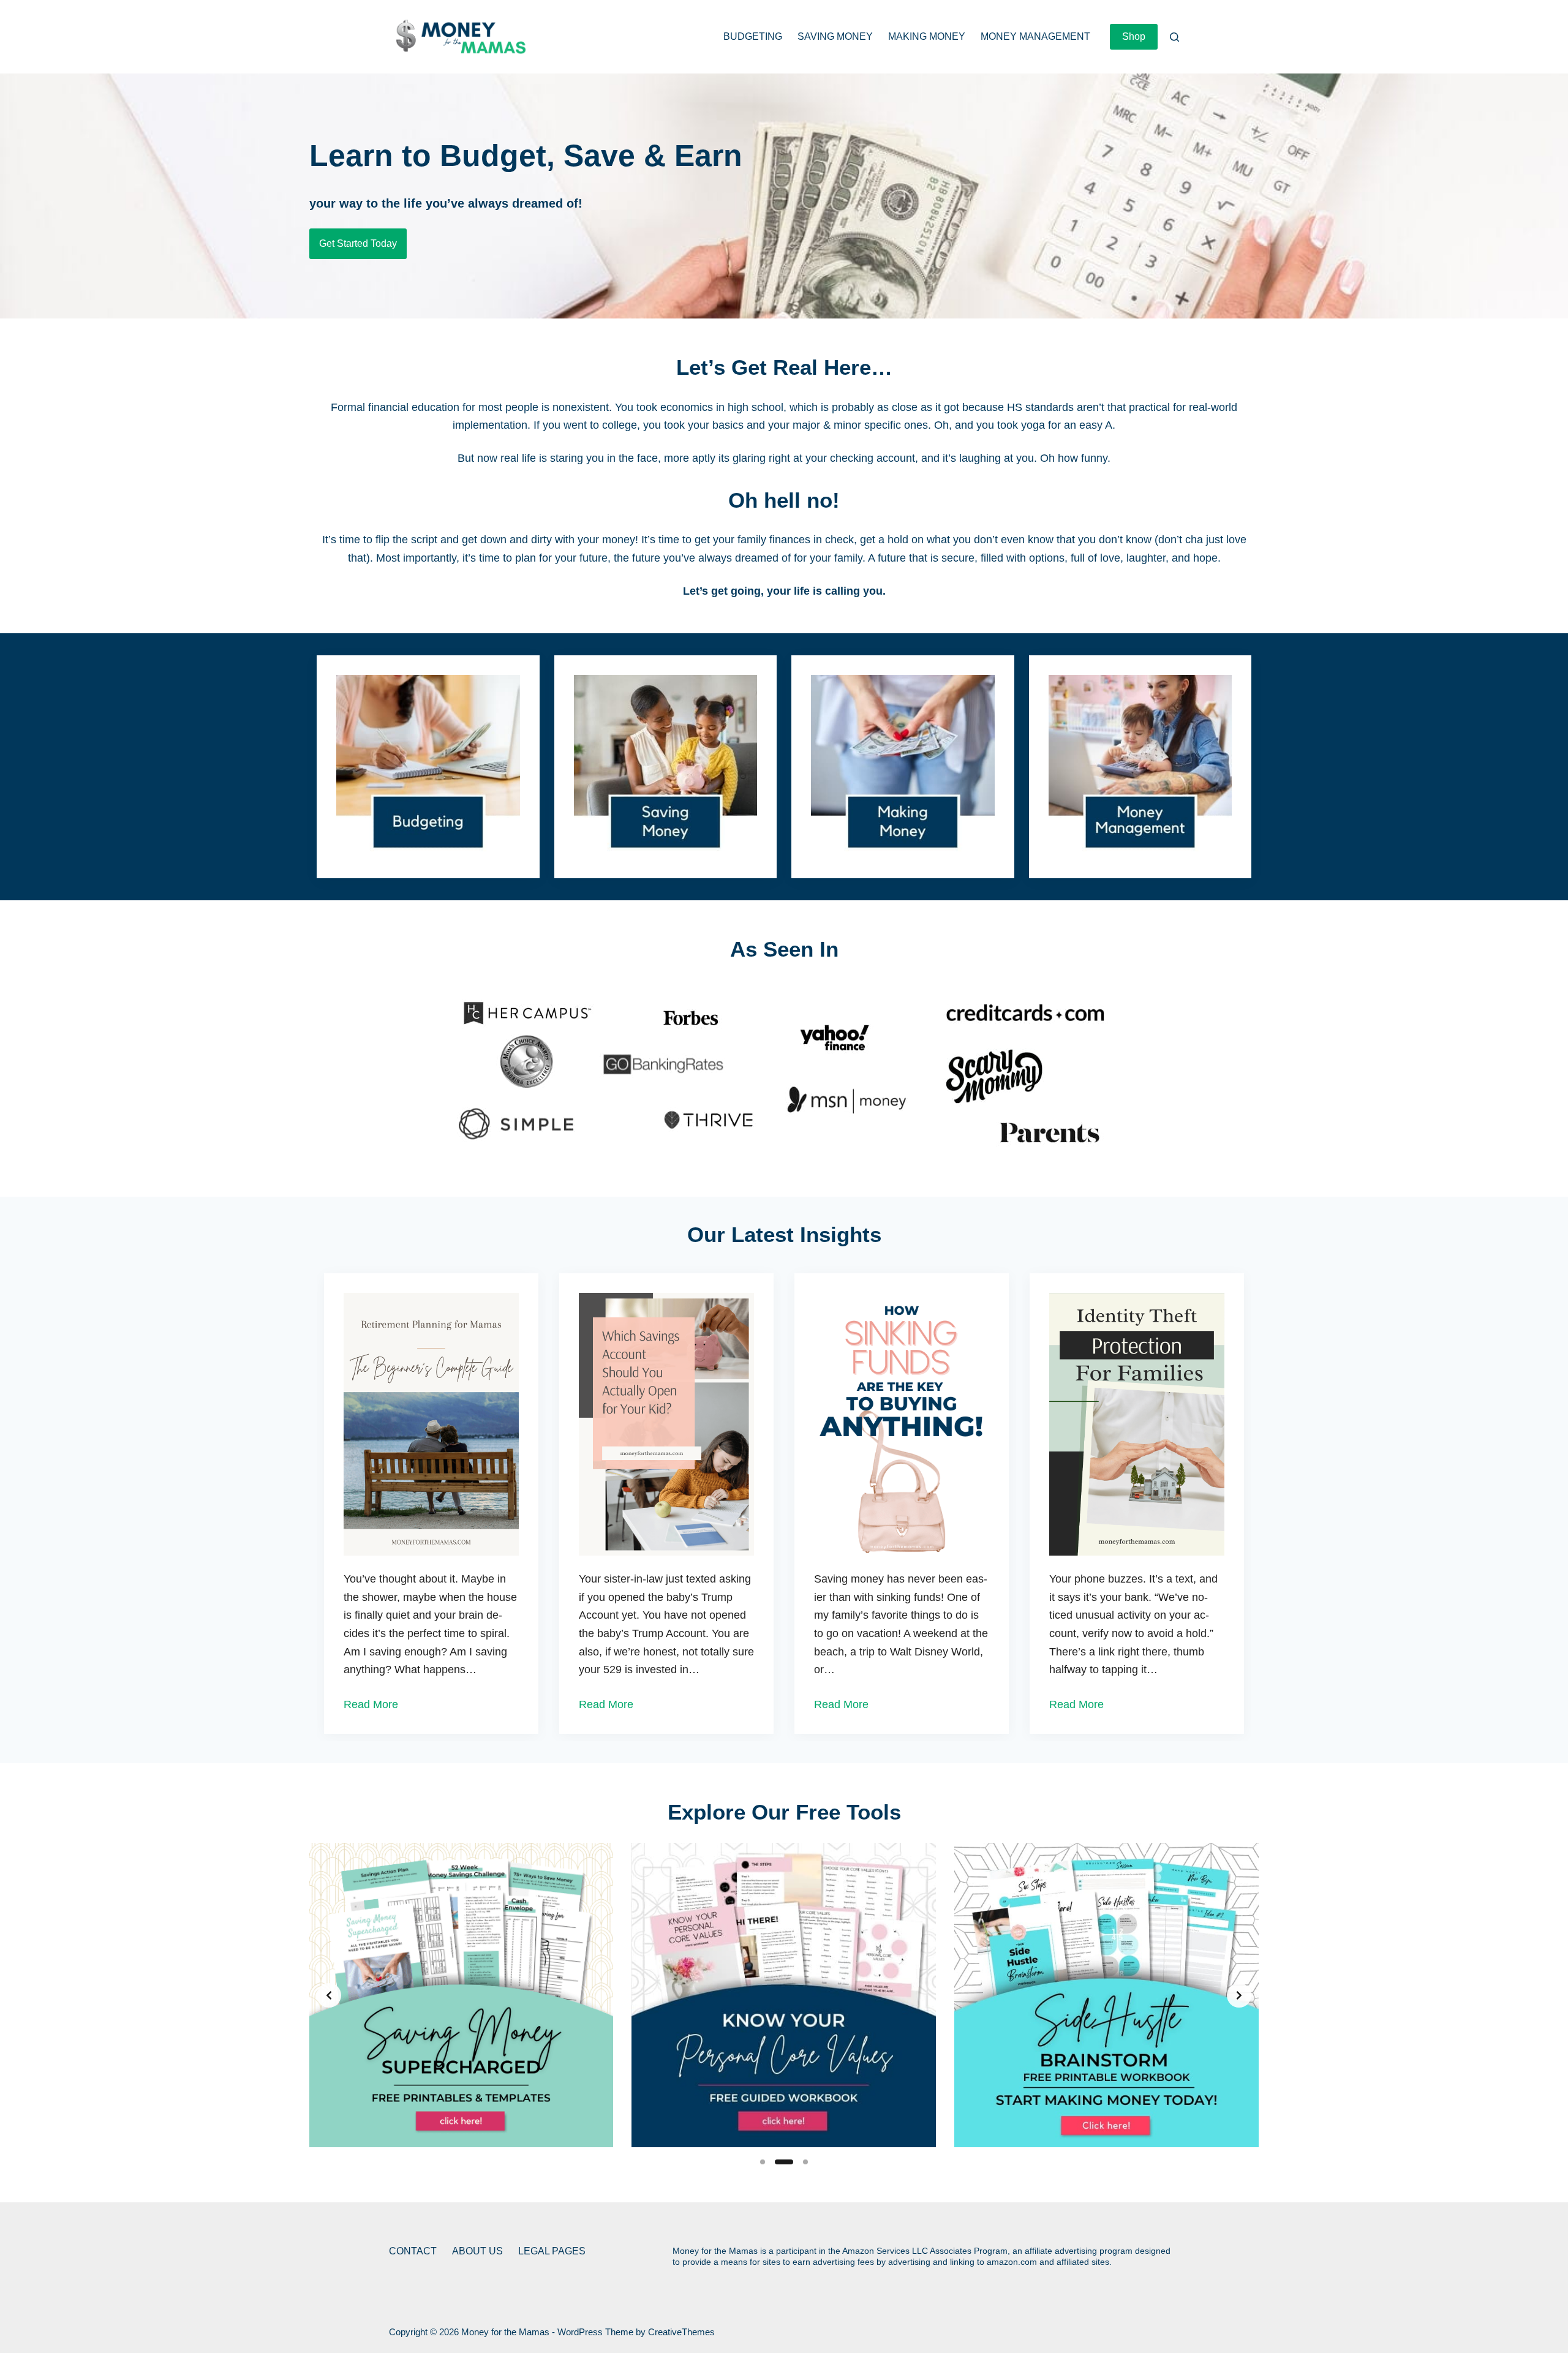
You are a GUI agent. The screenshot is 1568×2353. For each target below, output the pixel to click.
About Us (477, 2251)
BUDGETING (753, 36)
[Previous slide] (329, 1995)
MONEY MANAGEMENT (1035, 36)
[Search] (1174, 37)
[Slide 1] (763, 2162)
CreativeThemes (681, 2332)
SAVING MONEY (835, 36)
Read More (371, 1704)
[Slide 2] (784, 2162)
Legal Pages (552, 2251)
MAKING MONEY (927, 36)
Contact (413, 2251)
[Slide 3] (805, 2162)
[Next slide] (1239, 1995)
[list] (784, 1995)
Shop (1134, 36)
